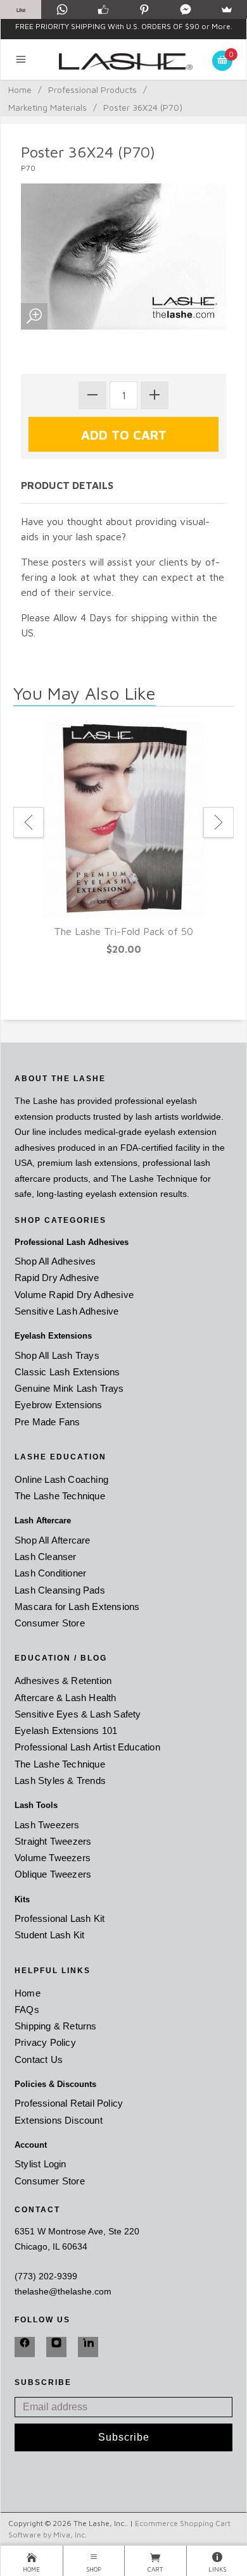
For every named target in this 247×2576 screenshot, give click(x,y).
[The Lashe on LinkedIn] (88, 2347)
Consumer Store (50, 1623)
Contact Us (39, 2059)
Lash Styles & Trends (60, 1780)
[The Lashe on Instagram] (56, 2347)
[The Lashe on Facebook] (25, 2347)
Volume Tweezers (53, 1858)
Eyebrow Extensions (59, 1405)
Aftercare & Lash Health (66, 1698)
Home (20, 90)
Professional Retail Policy (69, 2103)
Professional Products (92, 90)
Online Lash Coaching (61, 1479)
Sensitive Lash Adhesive (67, 1311)
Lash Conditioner (50, 1573)
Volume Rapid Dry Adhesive (74, 1295)
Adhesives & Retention (63, 1681)
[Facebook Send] (185, 9)
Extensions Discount (59, 2120)
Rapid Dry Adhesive (57, 1278)
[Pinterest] (144, 9)
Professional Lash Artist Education (87, 1747)
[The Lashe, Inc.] (124, 59)
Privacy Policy (45, 2042)
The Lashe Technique (60, 1496)
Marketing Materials (47, 107)
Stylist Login (41, 2164)
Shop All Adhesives (55, 1261)
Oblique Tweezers (53, 1874)
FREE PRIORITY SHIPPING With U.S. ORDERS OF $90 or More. (124, 26)
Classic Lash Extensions (67, 1372)
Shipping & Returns (56, 2026)
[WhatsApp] (62, 9)
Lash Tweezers (47, 1825)
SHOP (94, 2569)
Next (218, 822)
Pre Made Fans (47, 1422)
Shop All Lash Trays (57, 1355)
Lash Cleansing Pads (60, 1590)
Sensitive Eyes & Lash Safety (78, 1714)
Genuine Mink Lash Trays (69, 1388)
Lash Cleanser (46, 1557)
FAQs (27, 2009)
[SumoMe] (226, 9)
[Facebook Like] (103, 9)
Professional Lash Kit (60, 1918)
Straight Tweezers (53, 1841)
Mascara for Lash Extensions (77, 1607)
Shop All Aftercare (53, 1540)
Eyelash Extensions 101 (66, 1731)
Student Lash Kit (49, 1935)
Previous (28, 822)
